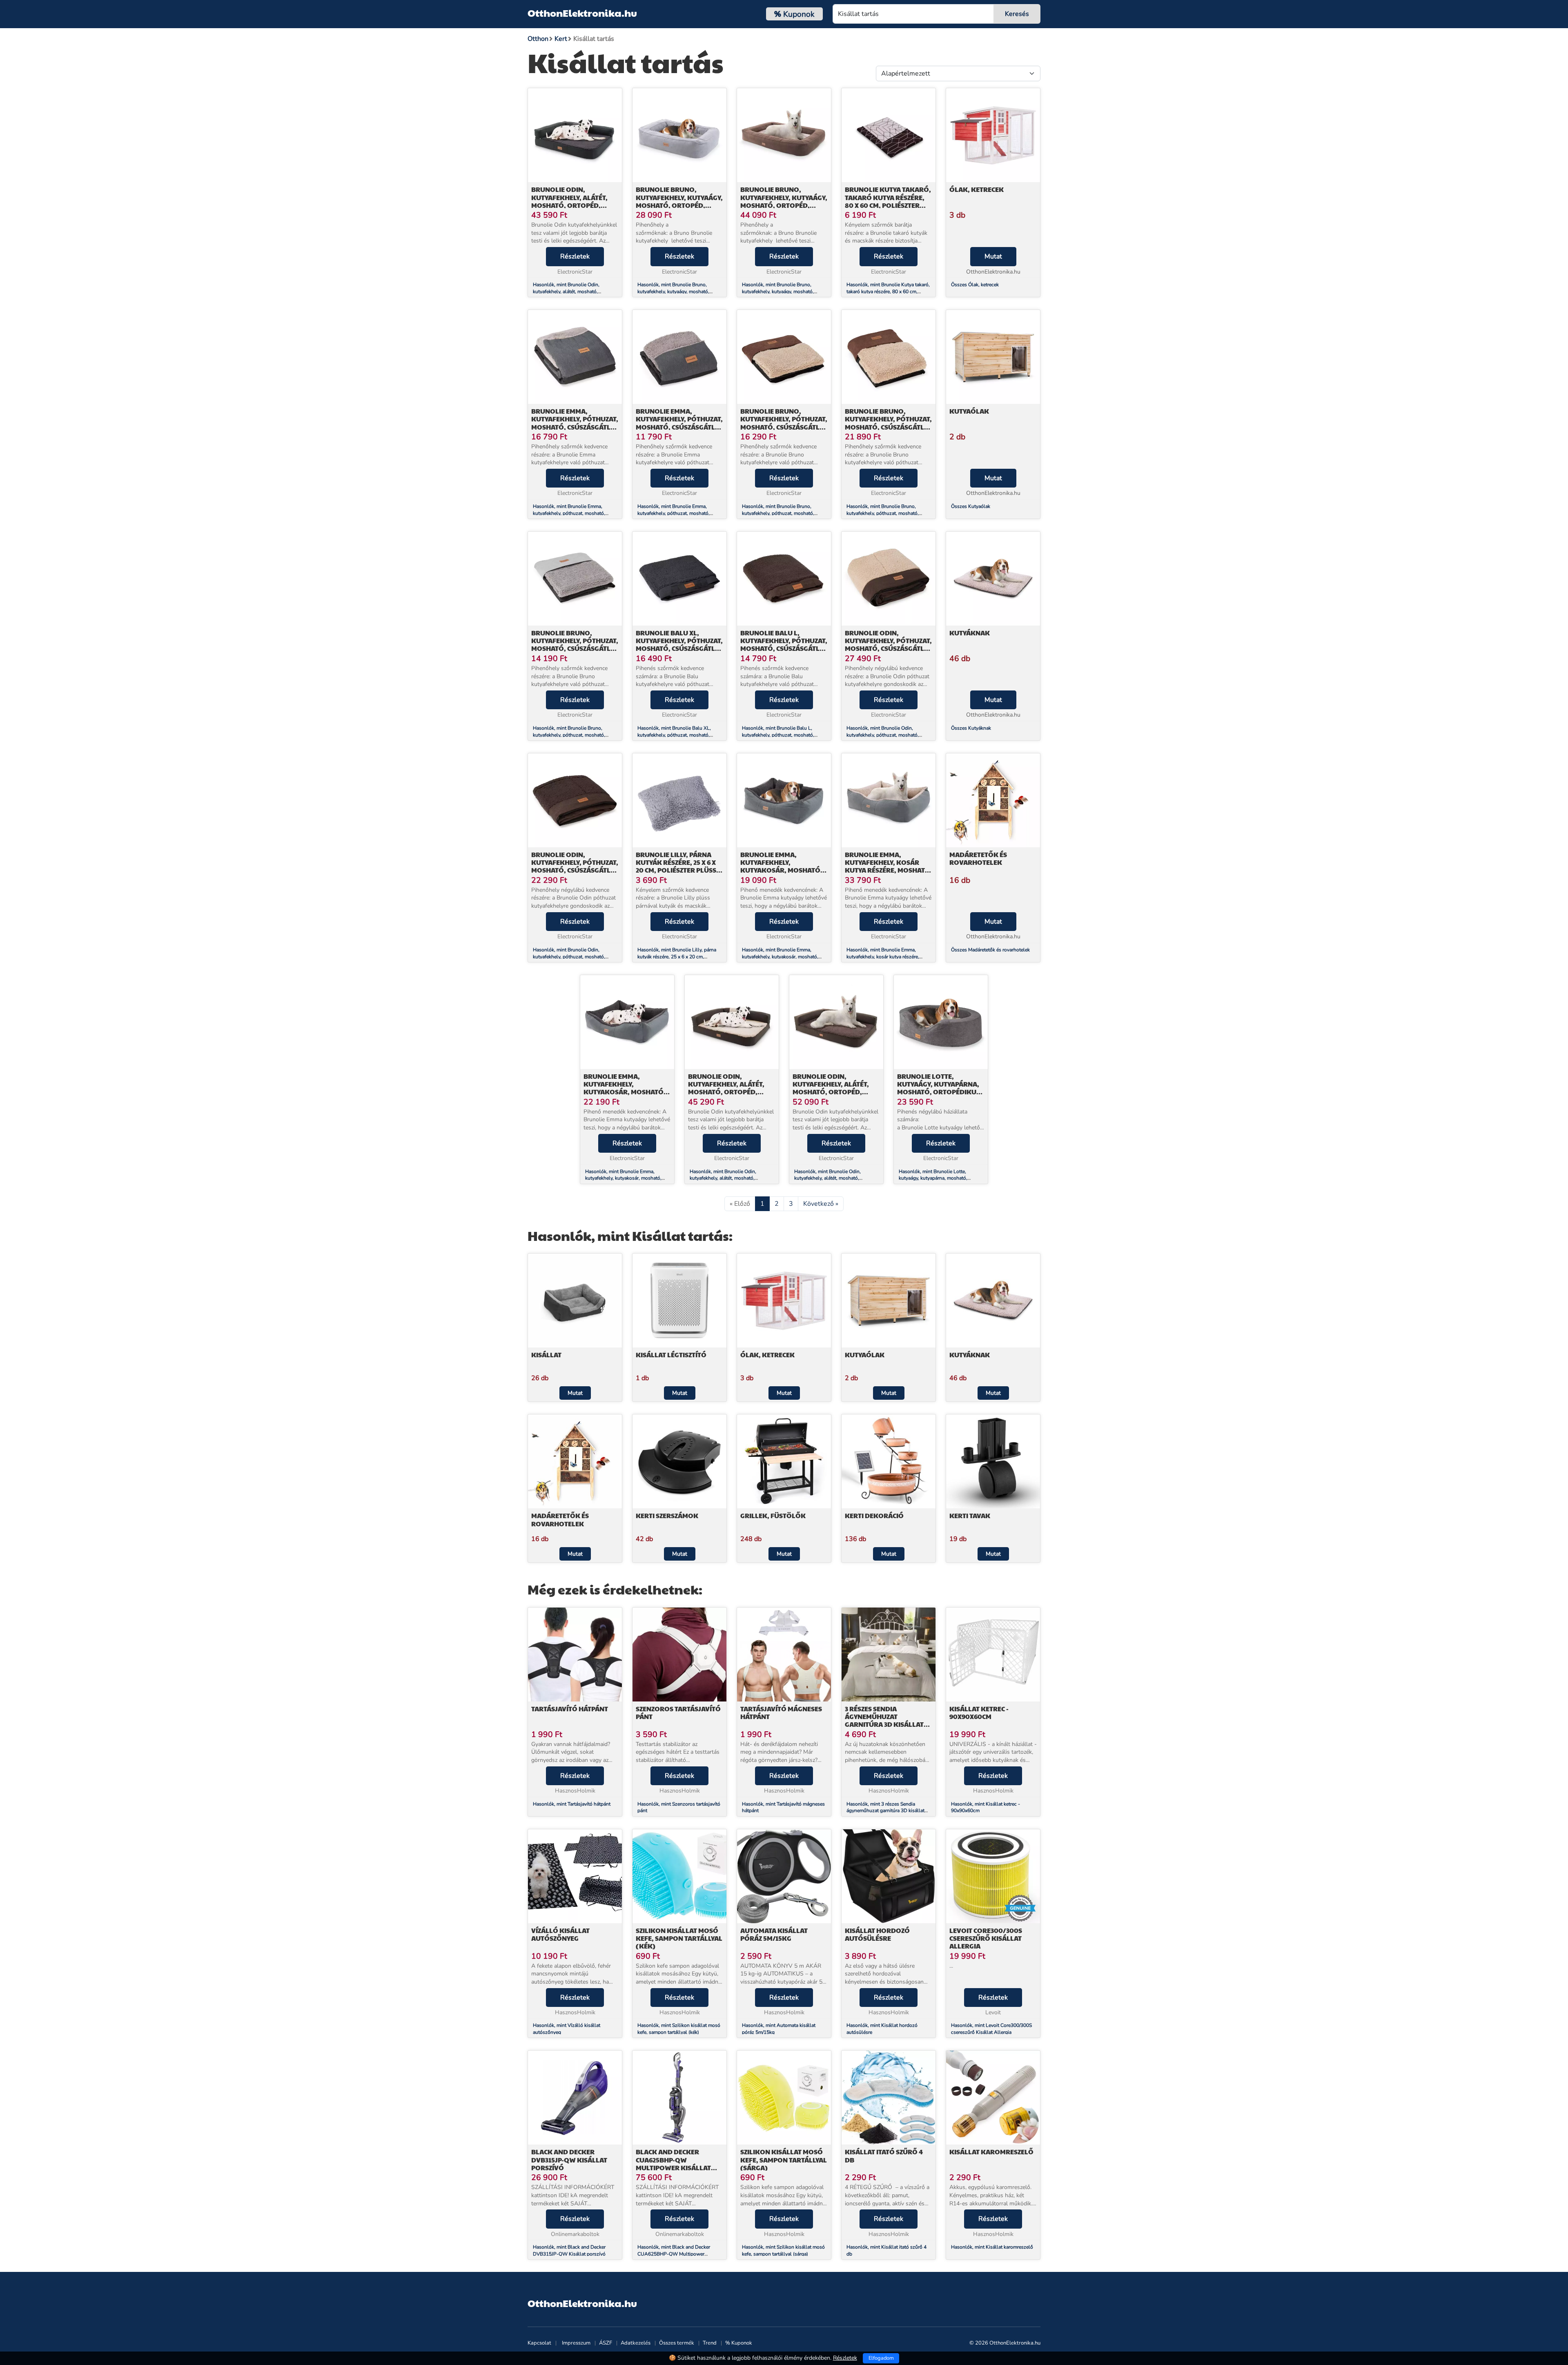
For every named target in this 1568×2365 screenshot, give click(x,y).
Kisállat (546, 1355)
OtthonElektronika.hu (582, 13)
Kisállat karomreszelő (991, 2152)
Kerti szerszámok (667, 1515)
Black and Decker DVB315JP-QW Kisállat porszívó (569, 2159)
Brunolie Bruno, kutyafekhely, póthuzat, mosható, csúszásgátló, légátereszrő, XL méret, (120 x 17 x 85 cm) (888, 427)
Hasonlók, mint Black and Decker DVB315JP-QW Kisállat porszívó (569, 2250)
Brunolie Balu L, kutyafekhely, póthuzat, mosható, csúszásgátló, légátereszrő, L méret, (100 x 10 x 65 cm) (784, 648)
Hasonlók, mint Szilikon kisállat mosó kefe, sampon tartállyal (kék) (679, 2029)
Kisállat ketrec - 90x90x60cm (979, 1713)
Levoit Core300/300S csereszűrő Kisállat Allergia (986, 1938)
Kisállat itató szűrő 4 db (884, 2156)
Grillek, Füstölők (773, 1515)
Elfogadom (881, 2358)
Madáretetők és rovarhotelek (978, 858)
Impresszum (576, 2343)
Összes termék (677, 2343)
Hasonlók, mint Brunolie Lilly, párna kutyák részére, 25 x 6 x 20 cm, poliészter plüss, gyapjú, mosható (677, 957)
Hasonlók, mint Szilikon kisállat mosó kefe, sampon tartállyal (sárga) (783, 2250)
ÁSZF (606, 2343)
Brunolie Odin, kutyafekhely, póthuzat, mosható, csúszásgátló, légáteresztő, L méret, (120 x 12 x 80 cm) (888, 648)
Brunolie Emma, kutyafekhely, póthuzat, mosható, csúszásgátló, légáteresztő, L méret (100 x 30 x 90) (575, 427)
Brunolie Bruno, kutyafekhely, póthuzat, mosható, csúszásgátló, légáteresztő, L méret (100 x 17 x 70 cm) (784, 427)
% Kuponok (739, 2343)
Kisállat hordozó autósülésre (877, 1934)
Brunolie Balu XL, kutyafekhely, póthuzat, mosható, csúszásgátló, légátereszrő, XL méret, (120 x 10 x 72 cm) (679, 648)
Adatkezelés (636, 2343)
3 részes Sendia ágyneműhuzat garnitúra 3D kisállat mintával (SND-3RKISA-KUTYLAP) (884, 1724)
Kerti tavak (970, 1515)
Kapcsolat (539, 2343)
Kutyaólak (969, 411)
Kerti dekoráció (874, 1515)
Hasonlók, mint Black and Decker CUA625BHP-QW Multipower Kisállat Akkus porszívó (674, 2254)
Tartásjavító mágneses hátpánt (781, 1713)
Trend (710, 2343)
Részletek (575, 256)
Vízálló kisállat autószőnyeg (560, 1934)
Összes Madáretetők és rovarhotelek (990, 950)
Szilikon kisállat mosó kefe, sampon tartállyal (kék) (679, 1938)
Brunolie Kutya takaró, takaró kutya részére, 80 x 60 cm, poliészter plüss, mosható (888, 201)
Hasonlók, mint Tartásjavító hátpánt (572, 1804)
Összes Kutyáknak (971, 728)
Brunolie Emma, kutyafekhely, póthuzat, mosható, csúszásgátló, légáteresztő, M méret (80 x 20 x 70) (679, 427)
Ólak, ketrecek (977, 189)
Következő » (821, 1204)
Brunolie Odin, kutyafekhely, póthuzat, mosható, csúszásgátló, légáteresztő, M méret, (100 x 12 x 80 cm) (575, 870)
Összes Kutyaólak (971, 506)
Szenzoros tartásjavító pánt (678, 1713)
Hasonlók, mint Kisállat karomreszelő (992, 2247)
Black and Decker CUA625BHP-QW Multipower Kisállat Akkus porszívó (673, 2163)
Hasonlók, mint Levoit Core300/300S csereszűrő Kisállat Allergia (991, 2029)
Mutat (993, 256)
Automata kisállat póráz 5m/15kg (774, 1934)
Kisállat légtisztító (671, 1355)
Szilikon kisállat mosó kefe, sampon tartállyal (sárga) (784, 2159)
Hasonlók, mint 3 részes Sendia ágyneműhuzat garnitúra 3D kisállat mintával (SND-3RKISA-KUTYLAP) (885, 1811)
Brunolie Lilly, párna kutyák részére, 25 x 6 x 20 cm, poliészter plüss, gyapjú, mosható (677, 866)
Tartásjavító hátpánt (570, 1709)
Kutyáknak (970, 633)
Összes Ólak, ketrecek (975, 285)
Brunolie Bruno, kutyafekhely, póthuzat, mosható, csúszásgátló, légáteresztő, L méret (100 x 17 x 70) (575, 648)
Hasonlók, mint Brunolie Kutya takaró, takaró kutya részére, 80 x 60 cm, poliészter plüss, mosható (888, 292)
